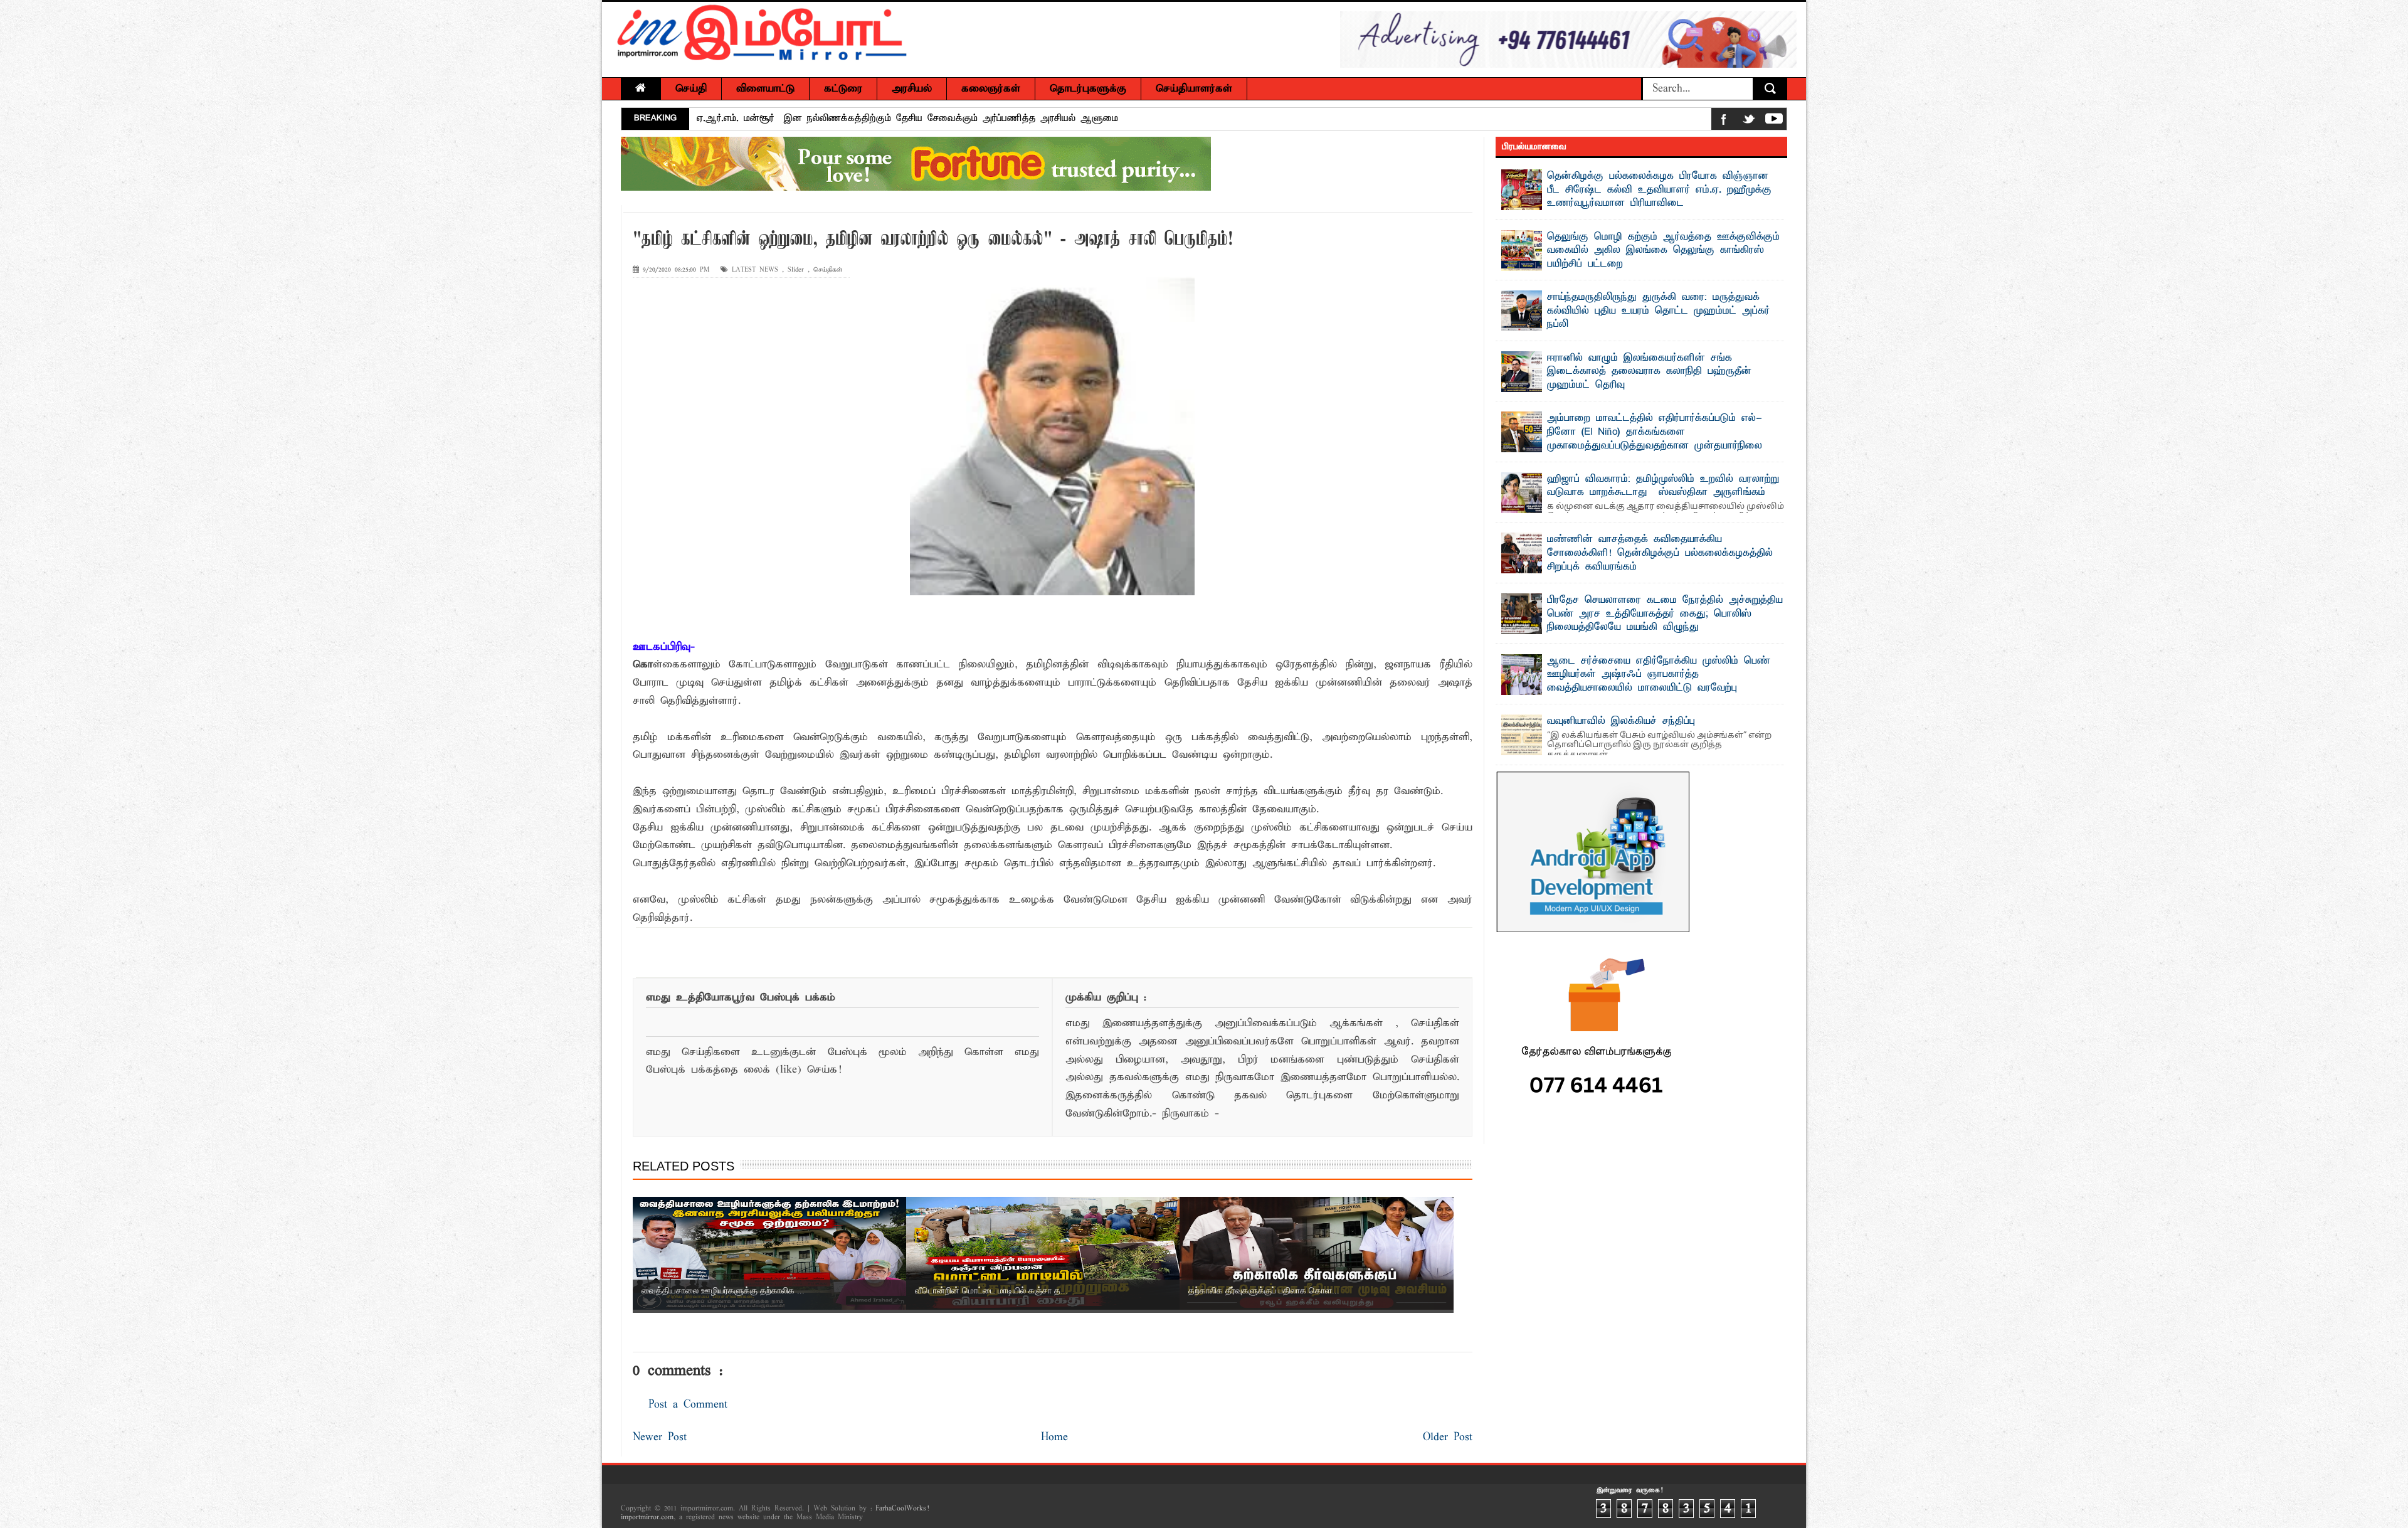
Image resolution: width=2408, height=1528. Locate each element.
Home (1054, 1437)
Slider (796, 270)
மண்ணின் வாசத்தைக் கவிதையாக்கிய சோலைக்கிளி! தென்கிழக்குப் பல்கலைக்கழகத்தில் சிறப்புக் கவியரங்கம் (933, 119)
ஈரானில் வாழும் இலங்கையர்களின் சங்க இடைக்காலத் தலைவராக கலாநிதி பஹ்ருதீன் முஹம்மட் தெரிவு (1649, 372)
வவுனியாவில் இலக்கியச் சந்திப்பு (1621, 721)
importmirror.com (647, 1517)
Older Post (1448, 1437)
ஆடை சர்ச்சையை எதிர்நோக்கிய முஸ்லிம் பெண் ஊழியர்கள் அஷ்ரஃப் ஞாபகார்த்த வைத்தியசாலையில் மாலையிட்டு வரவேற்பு (1659, 675)
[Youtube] (1774, 121)
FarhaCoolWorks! (902, 1509)
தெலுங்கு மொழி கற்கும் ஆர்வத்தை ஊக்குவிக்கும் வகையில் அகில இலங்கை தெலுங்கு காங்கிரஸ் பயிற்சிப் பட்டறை (1663, 251)
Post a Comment (688, 1405)
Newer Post (660, 1437)
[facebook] (1724, 121)
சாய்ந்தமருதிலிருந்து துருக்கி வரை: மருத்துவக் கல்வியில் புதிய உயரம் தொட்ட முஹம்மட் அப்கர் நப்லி (1658, 311)
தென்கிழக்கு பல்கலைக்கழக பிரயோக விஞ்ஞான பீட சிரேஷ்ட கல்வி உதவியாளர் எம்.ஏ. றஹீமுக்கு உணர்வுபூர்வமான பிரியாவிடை (1659, 190)
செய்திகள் (828, 270)
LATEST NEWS (755, 270)
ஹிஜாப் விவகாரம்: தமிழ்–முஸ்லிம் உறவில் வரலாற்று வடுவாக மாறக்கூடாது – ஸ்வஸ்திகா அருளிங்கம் (1663, 486)
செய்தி (691, 89)
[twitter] (1749, 121)
